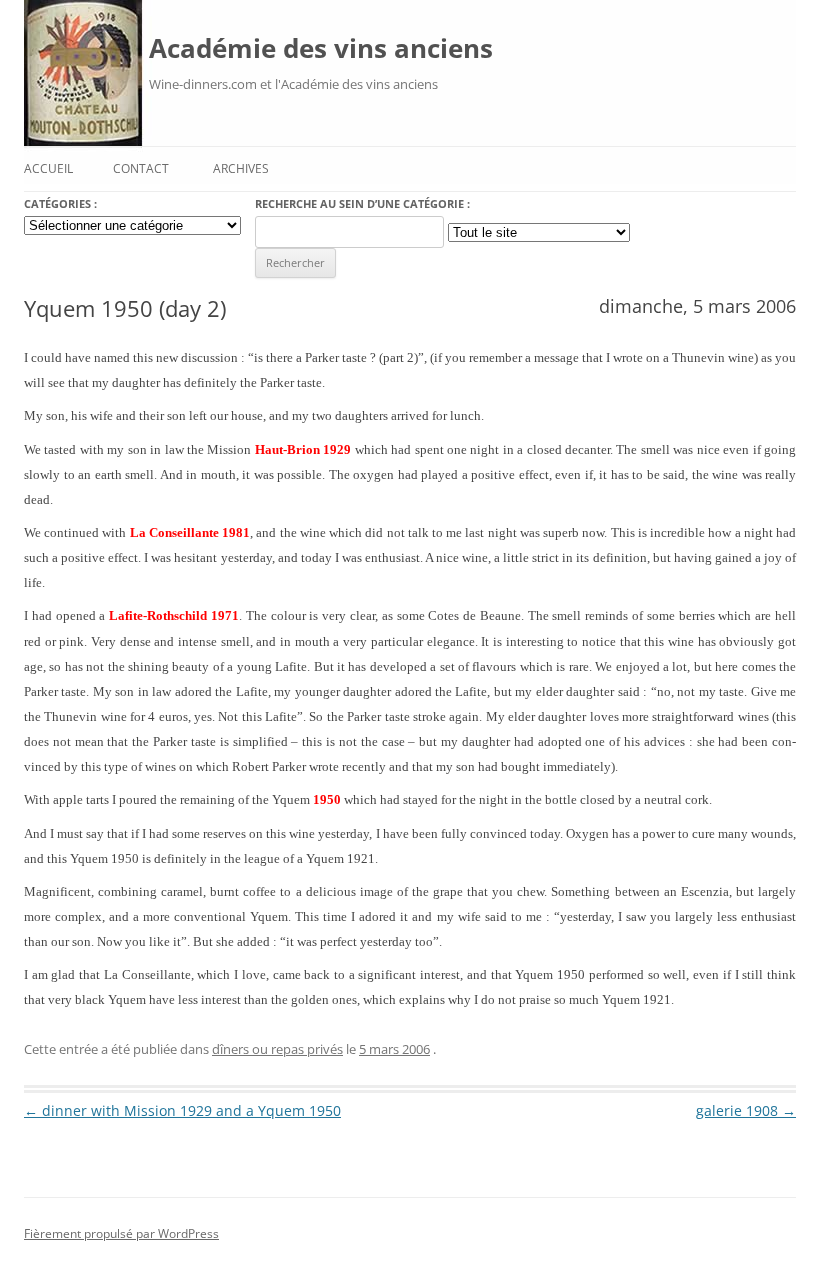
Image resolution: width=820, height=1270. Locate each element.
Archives (241, 168)
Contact (141, 168)
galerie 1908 (746, 1110)
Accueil (48, 168)
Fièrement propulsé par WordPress (121, 1233)
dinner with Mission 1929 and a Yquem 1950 (182, 1110)
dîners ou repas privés (277, 1049)
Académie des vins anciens (321, 48)
